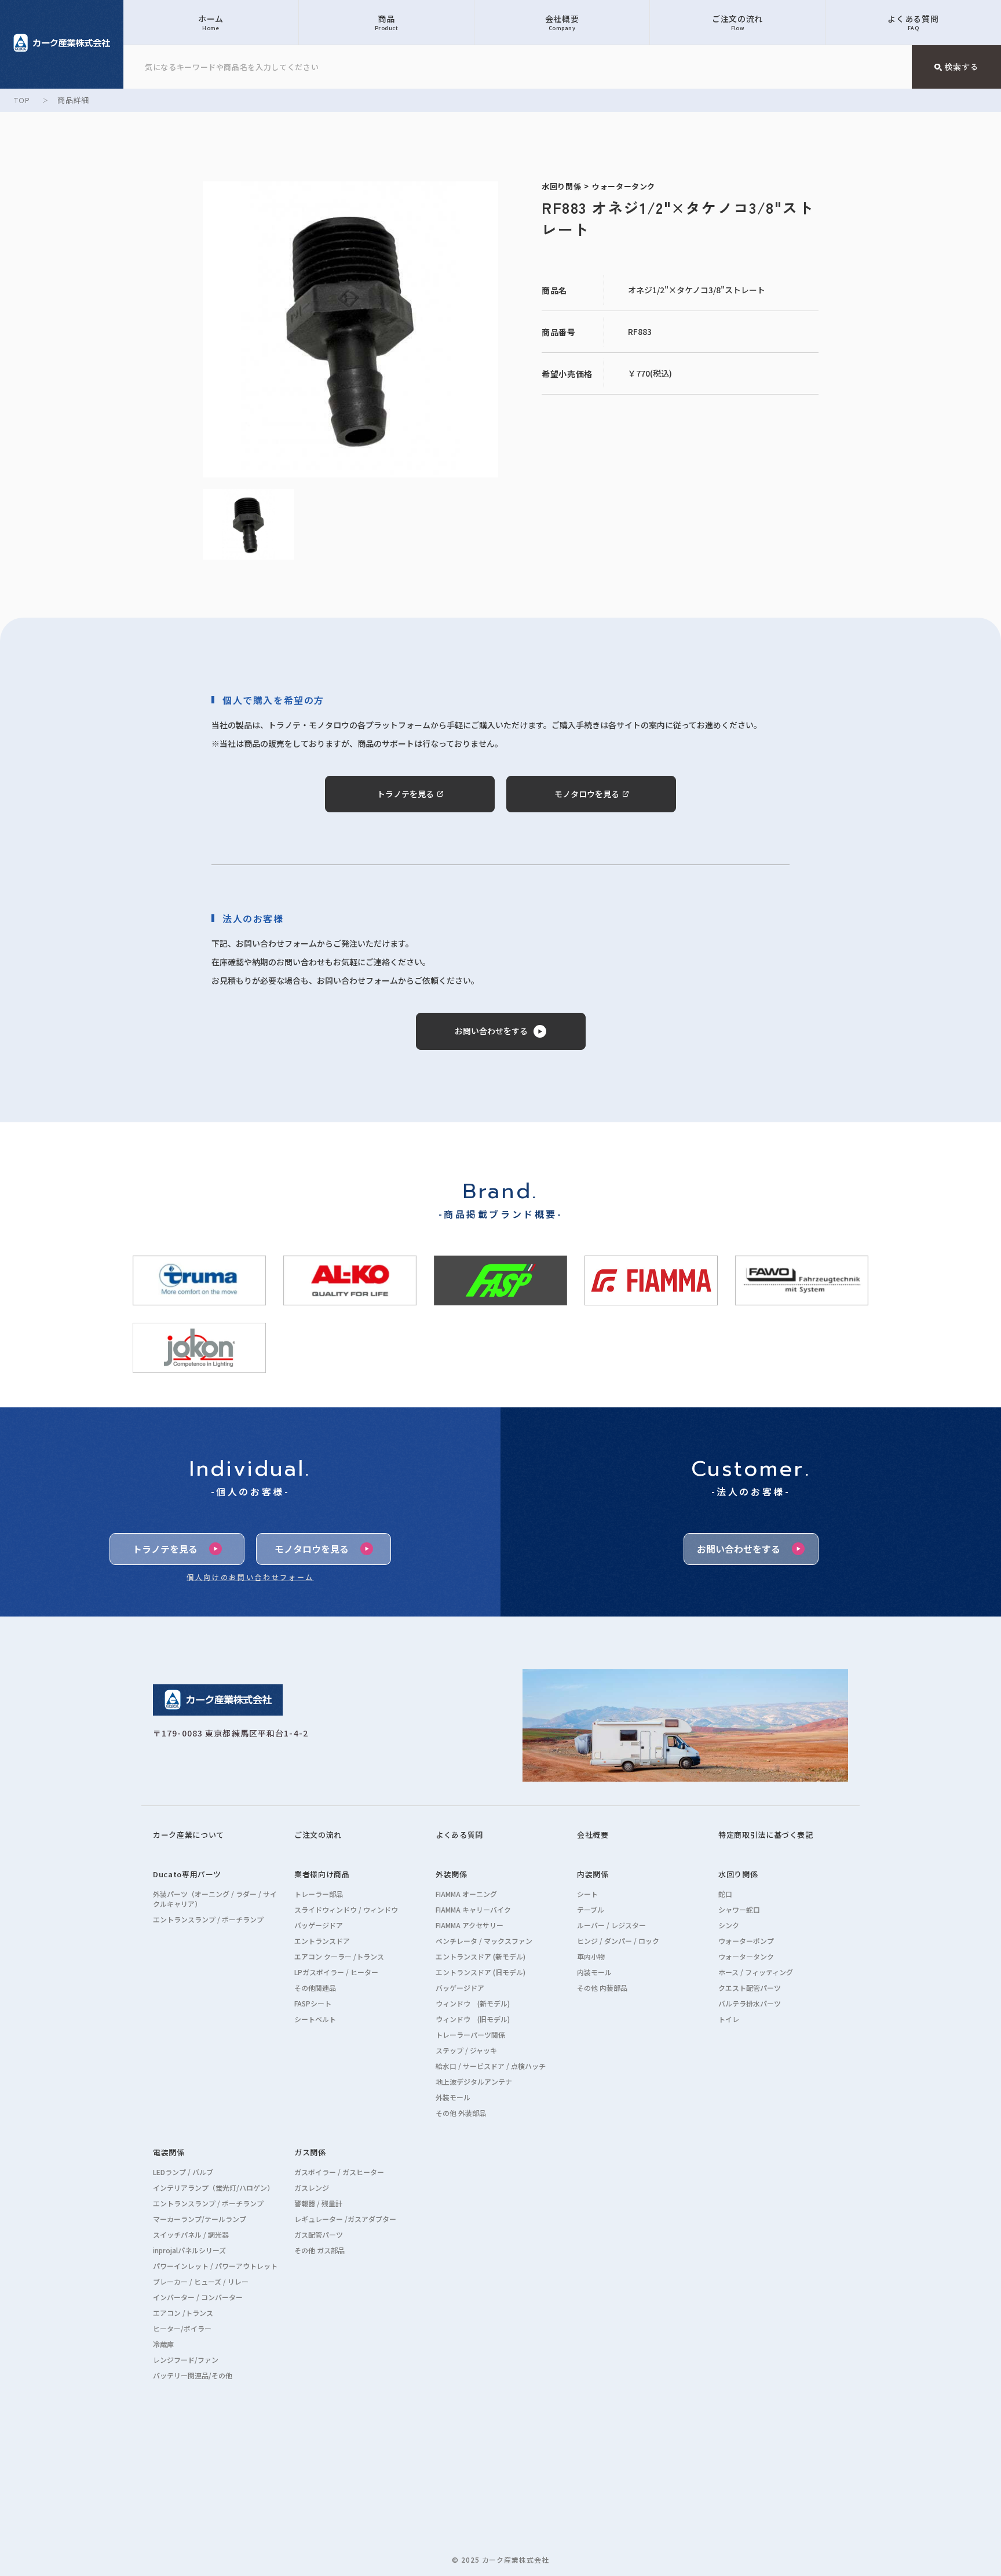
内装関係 (593, 1874)
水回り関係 (738, 1874)
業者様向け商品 (322, 1874)
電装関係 (169, 2152)
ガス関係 (310, 2152)
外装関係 (452, 1874)
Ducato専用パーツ (187, 1874)
